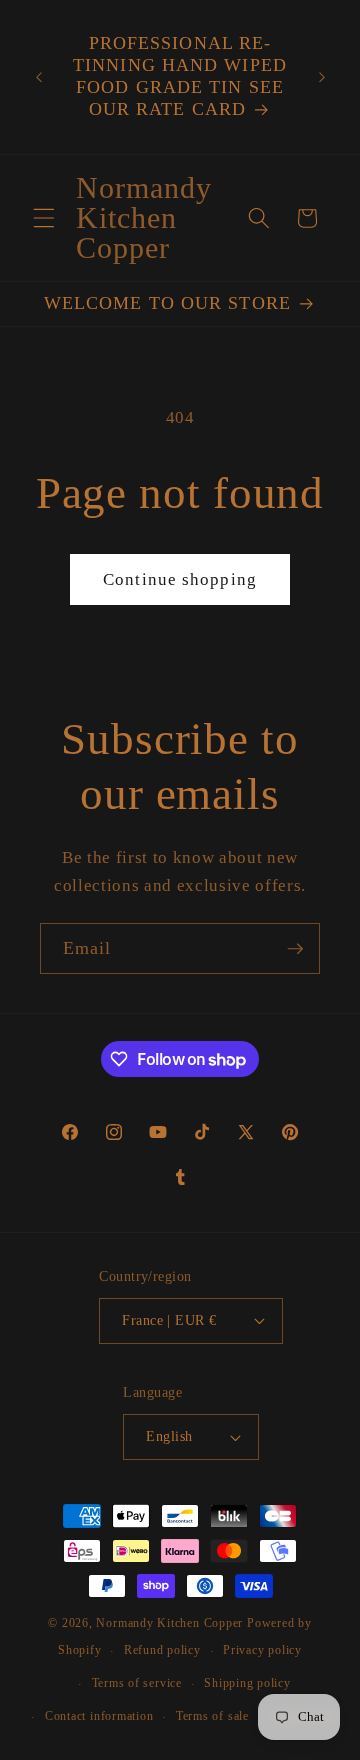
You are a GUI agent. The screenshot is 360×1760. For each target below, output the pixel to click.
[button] (44, 218)
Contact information (99, 1716)
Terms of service (137, 1683)
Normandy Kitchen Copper (171, 1623)
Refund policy (162, 1650)
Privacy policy (262, 1650)
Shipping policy (247, 1683)
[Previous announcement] (39, 77)
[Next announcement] (322, 77)
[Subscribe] (295, 949)
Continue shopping (180, 579)
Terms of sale (212, 1716)
